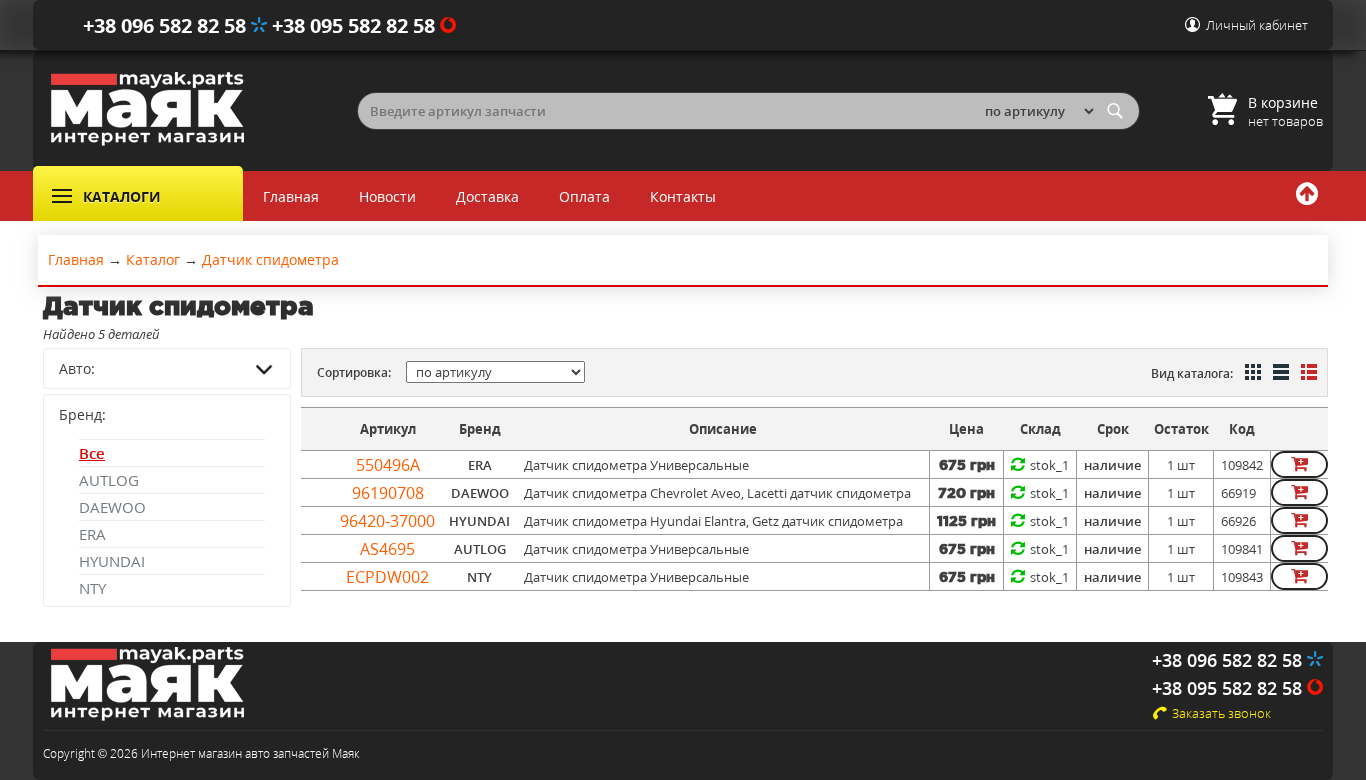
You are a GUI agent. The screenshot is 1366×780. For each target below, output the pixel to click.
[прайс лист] (1307, 374)
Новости (387, 196)
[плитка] (1251, 374)
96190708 (388, 493)
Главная (291, 196)
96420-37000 (387, 521)
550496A (388, 465)
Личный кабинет (1257, 25)
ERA (92, 534)
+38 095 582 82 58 (356, 25)
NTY (92, 588)
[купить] (1299, 464)
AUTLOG (109, 480)
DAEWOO (112, 507)
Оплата (584, 196)
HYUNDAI (112, 561)
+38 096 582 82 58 (167, 25)
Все (92, 453)
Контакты (683, 196)
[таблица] (1279, 374)
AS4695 (387, 549)
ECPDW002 (387, 577)
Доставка (487, 196)
